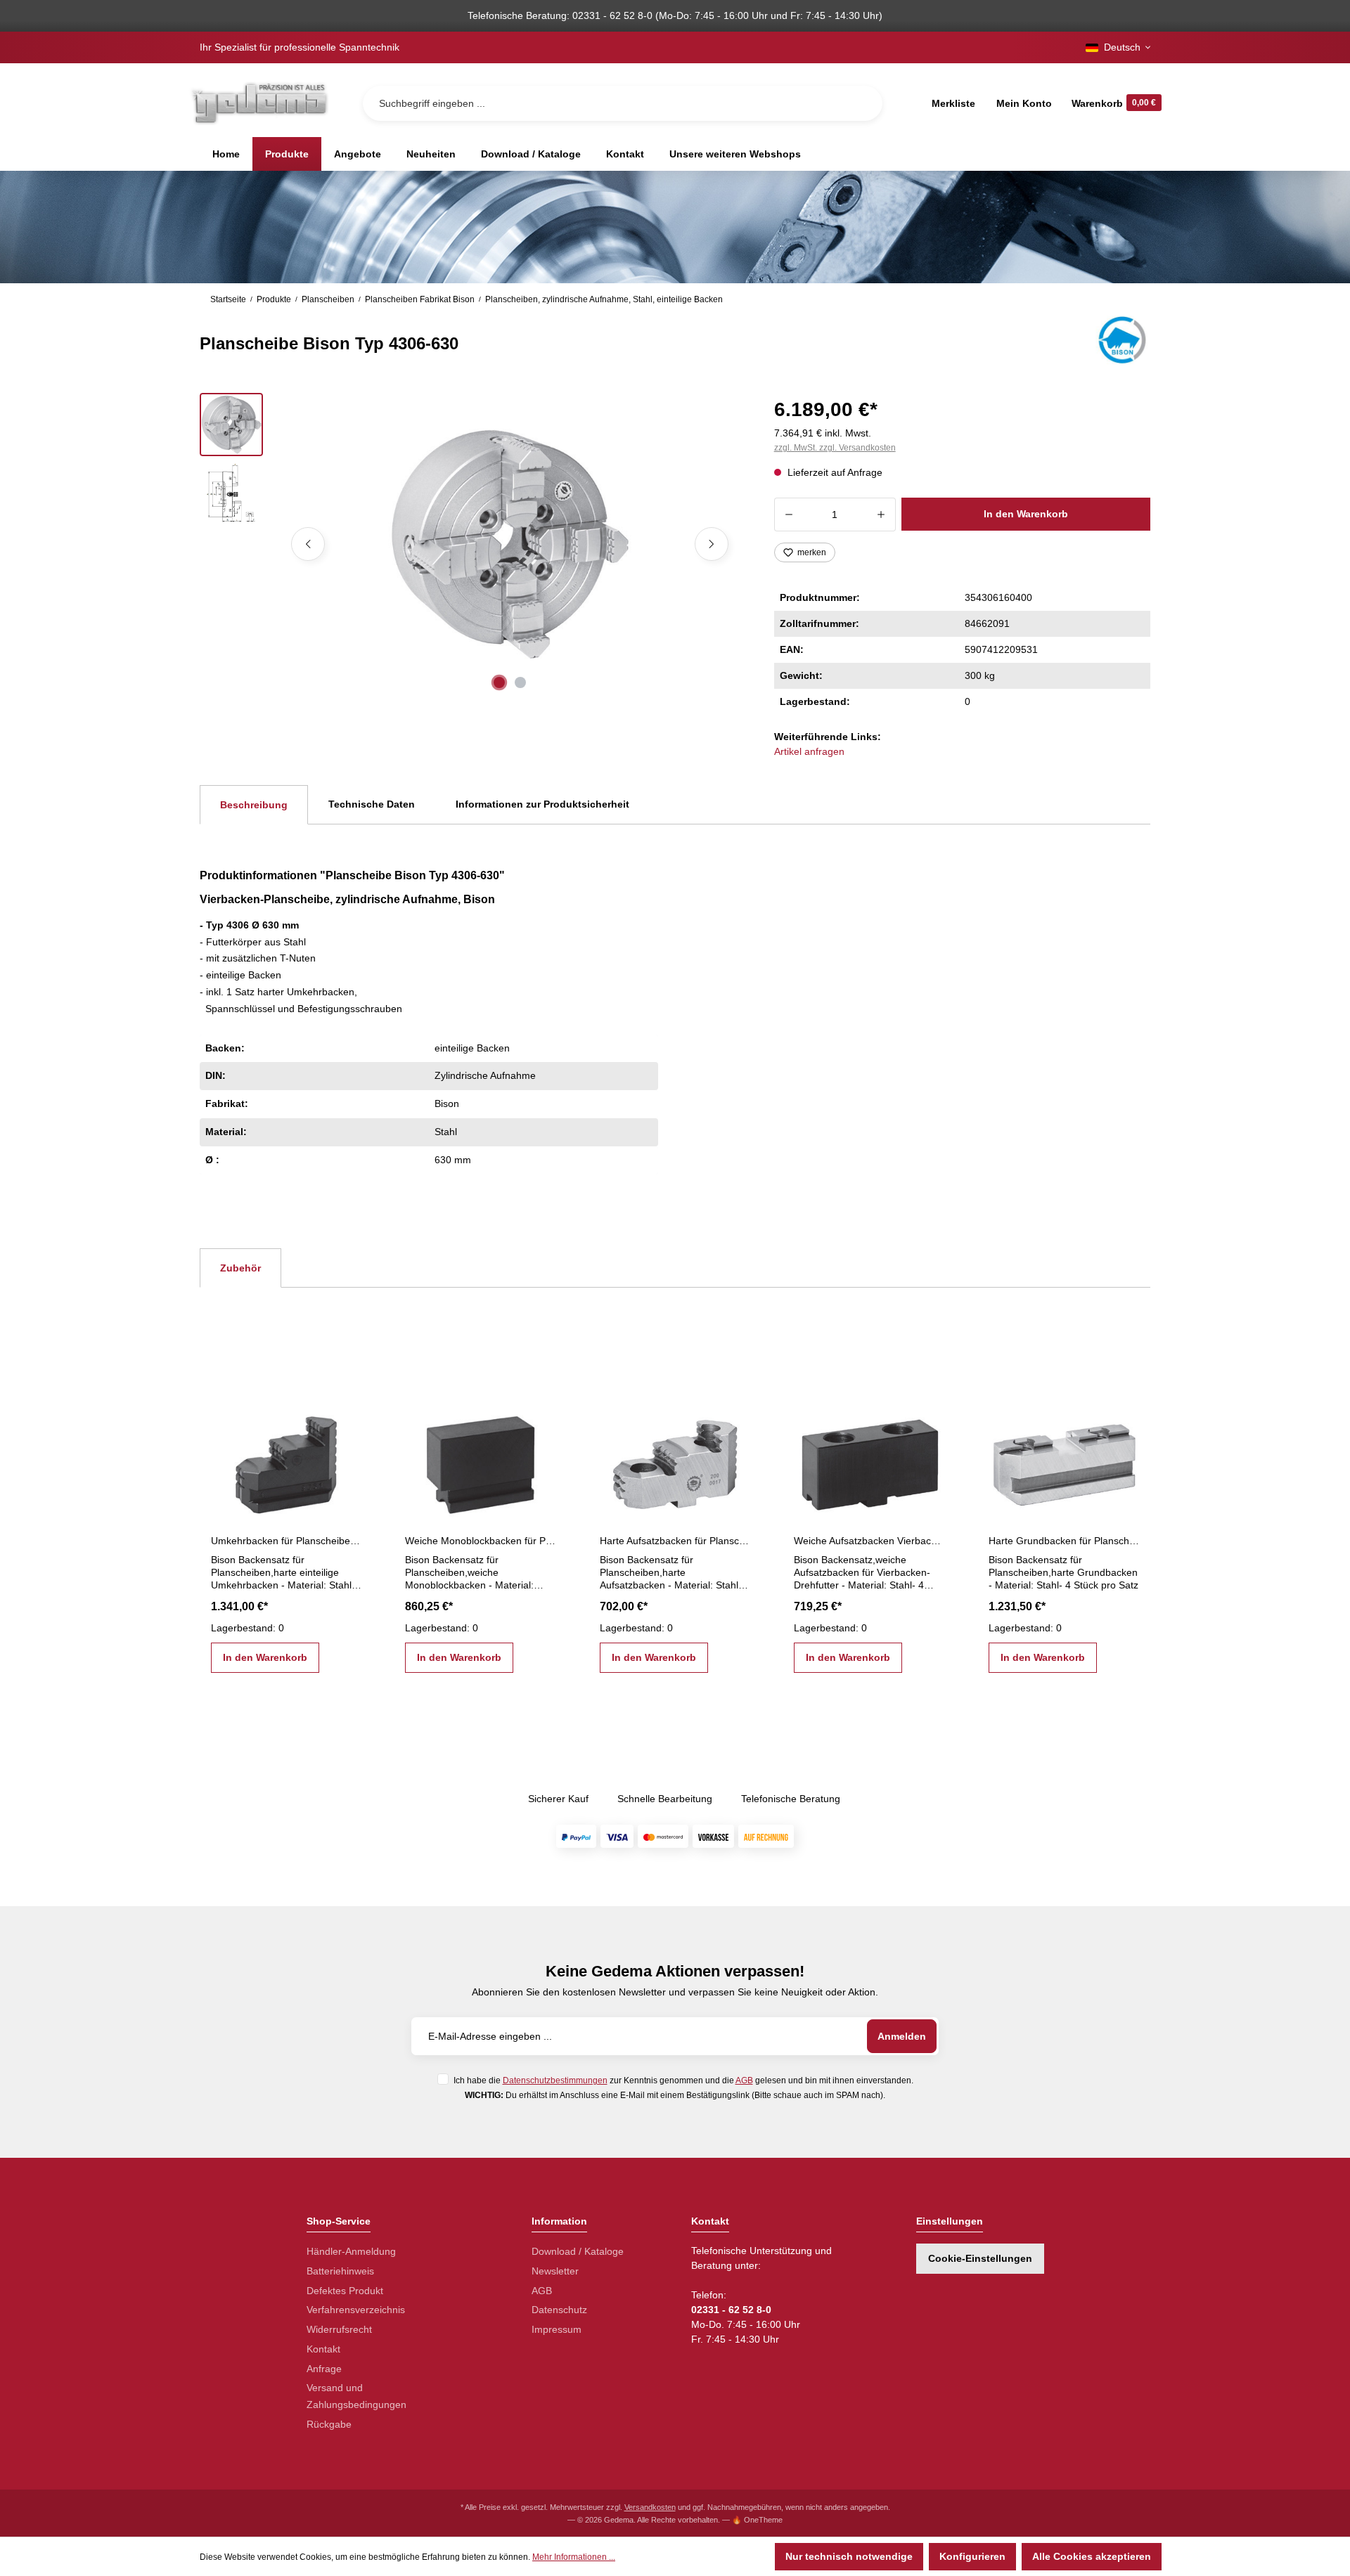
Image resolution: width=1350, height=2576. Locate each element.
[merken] (350, 1417)
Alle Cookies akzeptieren (1092, 2556)
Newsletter (555, 2271)
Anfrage (324, 2369)
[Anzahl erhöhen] (881, 514)
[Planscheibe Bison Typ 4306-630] (509, 544)
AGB (744, 2080)
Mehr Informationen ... (574, 2557)
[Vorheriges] (308, 544)
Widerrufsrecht (339, 2329)
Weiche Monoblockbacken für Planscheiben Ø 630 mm (480, 1541)
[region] (470, 544)
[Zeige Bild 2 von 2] (520, 682)
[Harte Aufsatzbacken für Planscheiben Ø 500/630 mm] (675, 1459)
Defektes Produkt (345, 2291)
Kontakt (323, 2349)
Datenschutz (559, 2310)
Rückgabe (329, 2424)
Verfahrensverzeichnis (356, 2310)
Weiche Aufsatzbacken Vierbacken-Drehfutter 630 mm (869, 1541)
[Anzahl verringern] (789, 514)
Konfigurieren (972, 2556)
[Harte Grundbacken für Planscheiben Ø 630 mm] (1064, 1459)
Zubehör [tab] (240, 1268)
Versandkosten (650, 2507)
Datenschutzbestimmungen (555, 2080)
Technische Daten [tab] (372, 804)
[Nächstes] (712, 544)
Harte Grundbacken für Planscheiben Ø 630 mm (1064, 1541)
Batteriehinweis (340, 2271)
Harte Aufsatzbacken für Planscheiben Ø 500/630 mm (675, 1541)
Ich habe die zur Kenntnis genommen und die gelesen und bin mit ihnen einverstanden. (683, 2080)
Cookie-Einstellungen (980, 2258)
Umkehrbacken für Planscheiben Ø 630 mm (286, 1541)
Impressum (557, 2329)
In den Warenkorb (1026, 514)
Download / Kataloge (578, 2251)
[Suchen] (861, 103)
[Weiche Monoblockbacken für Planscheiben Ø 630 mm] (480, 1459)
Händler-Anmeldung (351, 2251)
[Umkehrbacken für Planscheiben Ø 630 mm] (286, 1459)
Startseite (228, 299)
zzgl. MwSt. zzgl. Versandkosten (835, 448)
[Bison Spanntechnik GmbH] (1120, 340)
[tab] (254, 805)
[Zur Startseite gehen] (259, 103)
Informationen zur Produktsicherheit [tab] (542, 804)
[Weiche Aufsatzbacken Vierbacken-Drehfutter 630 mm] (869, 1459)
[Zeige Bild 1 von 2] (499, 682)
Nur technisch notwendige (849, 2556)
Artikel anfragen (809, 751)
